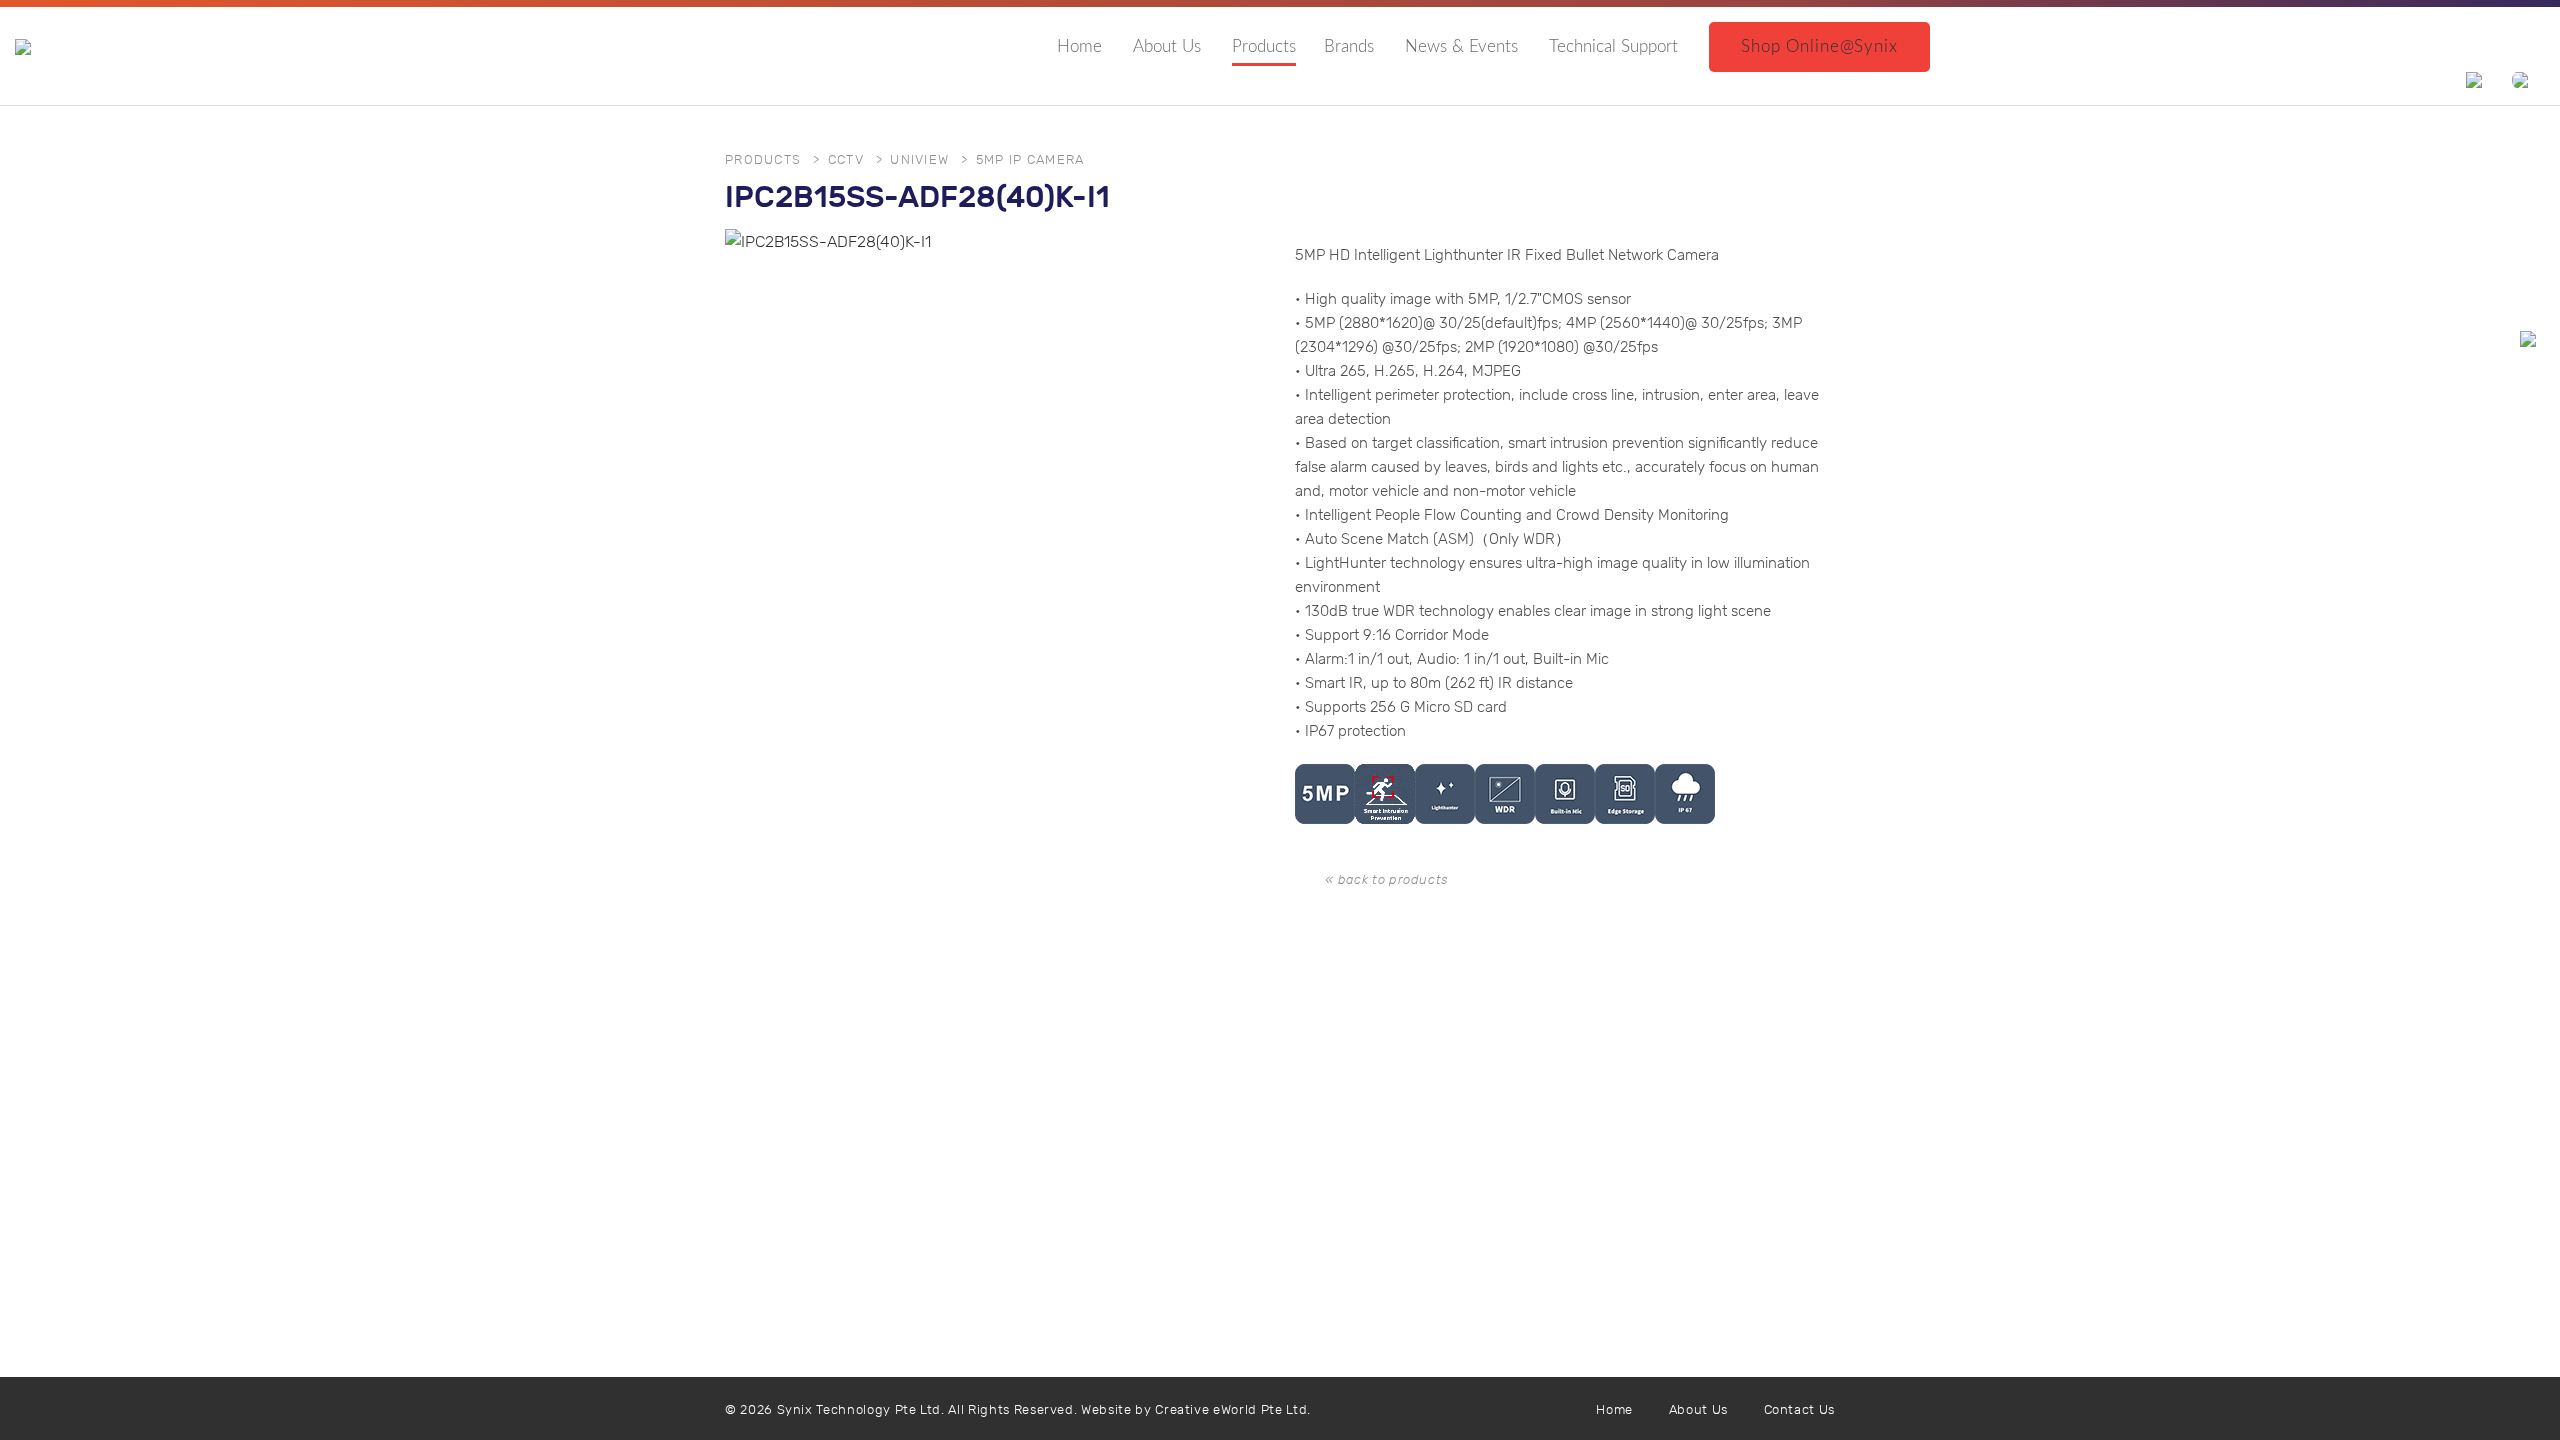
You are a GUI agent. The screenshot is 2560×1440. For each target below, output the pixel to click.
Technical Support (1613, 46)
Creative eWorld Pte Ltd (1231, 1410)
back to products (1393, 880)
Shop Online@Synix (1819, 46)
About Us (1167, 46)
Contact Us (1800, 1410)
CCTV (846, 160)
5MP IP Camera (1030, 160)
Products (1264, 46)
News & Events (1461, 46)
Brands (1349, 46)
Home (1079, 46)
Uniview (919, 160)
